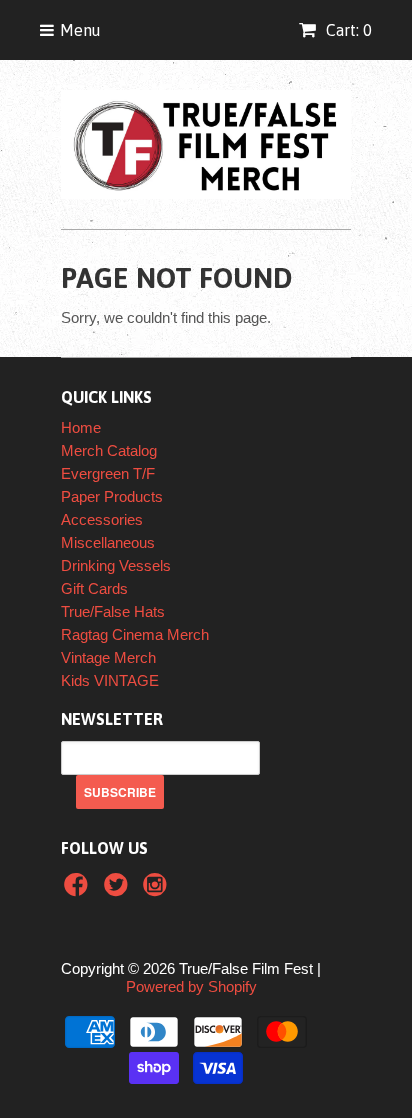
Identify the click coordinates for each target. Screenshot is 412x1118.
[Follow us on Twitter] (119, 890)
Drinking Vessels (116, 565)
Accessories (102, 519)
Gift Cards (94, 588)
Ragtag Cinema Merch (135, 634)
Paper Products (112, 496)
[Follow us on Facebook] (79, 890)
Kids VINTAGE (110, 680)
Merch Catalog (109, 450)
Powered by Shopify (191, 986)
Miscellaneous (108, 542)
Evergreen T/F (108, 473)
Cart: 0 (347, 30)
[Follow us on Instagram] (158, 890)
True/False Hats (113, 611)
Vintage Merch (108, 657)
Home (81, 427)
